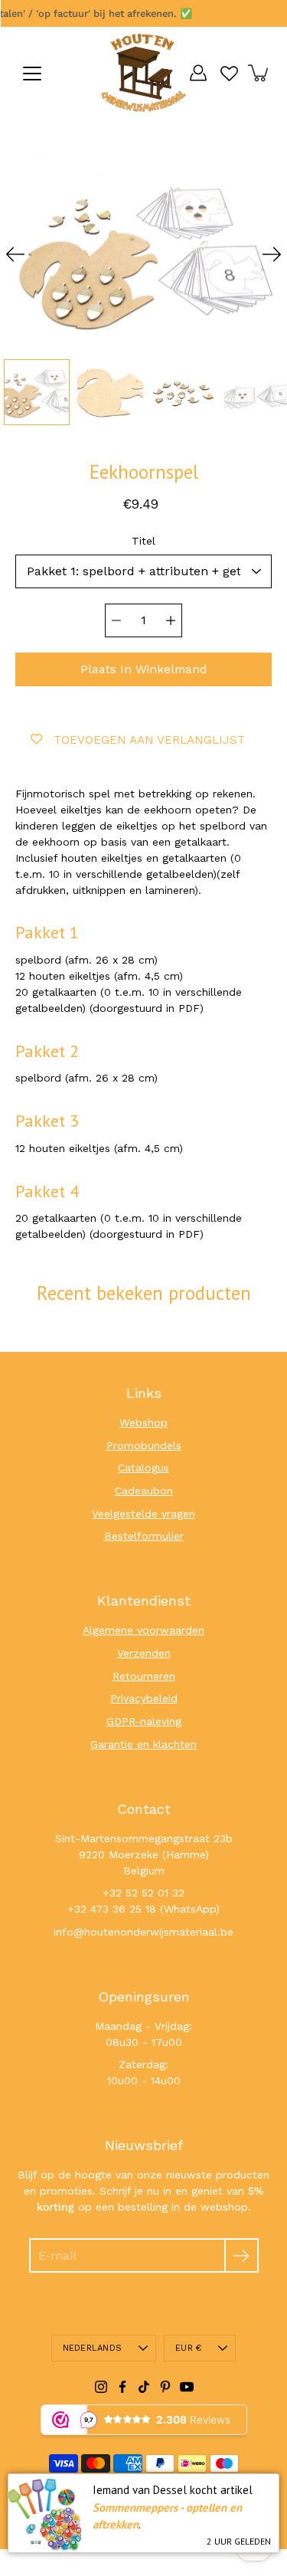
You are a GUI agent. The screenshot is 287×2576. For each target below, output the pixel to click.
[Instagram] (101, 2387)
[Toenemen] (171, 620)
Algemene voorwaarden (143, 1630)
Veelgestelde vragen (143, 1514)
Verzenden (144, 1653)
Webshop (143, 1422)
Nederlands (92, 2348)
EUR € (188, 2348)
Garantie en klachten (143, 1744)
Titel (143, 541)
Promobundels (144, 1445)
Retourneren (144, 1676)
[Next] (272, 254)
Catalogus (143, 1468)
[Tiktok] (144, 2387)
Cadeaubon (144, 1491)
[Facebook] (122, 2387)
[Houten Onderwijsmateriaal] (144, 73)
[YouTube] (187, 2387)
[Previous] (15, 254)
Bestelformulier (144, 1536)
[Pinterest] (165, 2387)
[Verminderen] (116, 620)
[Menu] (32, 74)
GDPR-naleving (144, 1721)
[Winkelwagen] (259, 73)
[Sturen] (241, 2255)
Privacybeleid (144, 1698)
